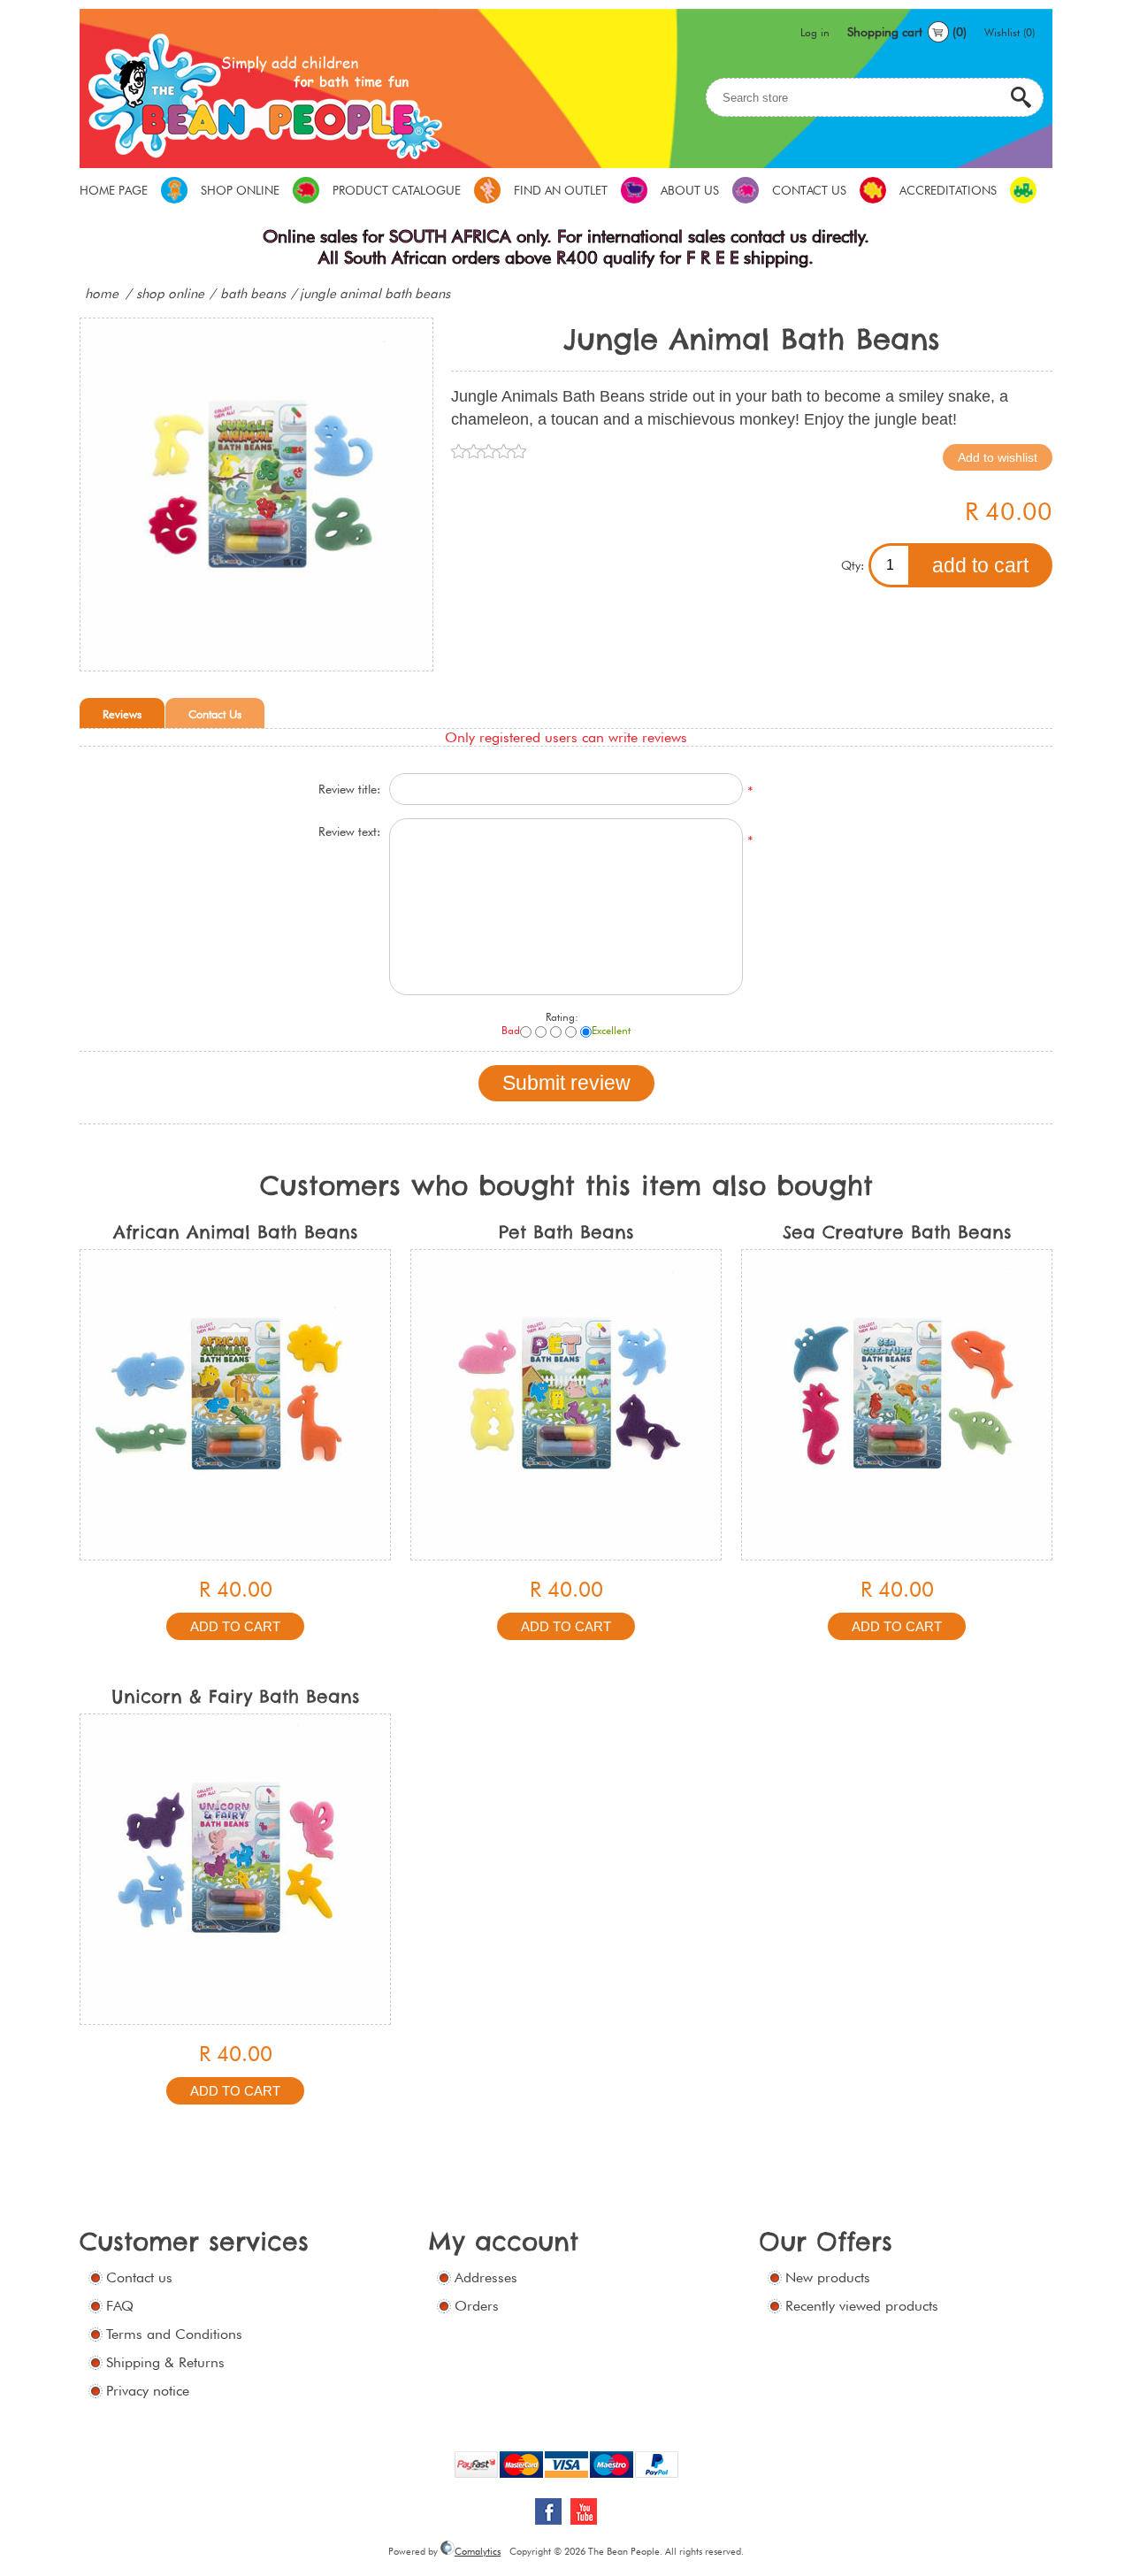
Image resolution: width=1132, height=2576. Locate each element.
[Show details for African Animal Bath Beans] (235, 1405)
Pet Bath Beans (566, 1232)
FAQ (120, 2306)
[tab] (122, 713)
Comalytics (478, 2551)
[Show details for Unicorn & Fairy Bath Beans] (235, 1869)
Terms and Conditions (174, 2334)
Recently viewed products (862, 2306)
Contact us (139, 2277)
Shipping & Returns (165, 2362)
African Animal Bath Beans (236, 1232)
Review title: (349, 789)
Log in (815, 32)
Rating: (562, 1017)
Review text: (349, 832)
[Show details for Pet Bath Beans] (566, 1405)
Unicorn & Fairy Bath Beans (236, 1696)
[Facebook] (548, 2511)
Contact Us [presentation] (215, 714)
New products (828, 2277)
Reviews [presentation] (122, 714)
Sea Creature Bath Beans (897, 1232)
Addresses (486, 2277)
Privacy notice (148, 2391)
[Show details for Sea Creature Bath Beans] (897, 1405)
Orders (477, 2306)
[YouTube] (584, 2511)
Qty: (853, 565)
